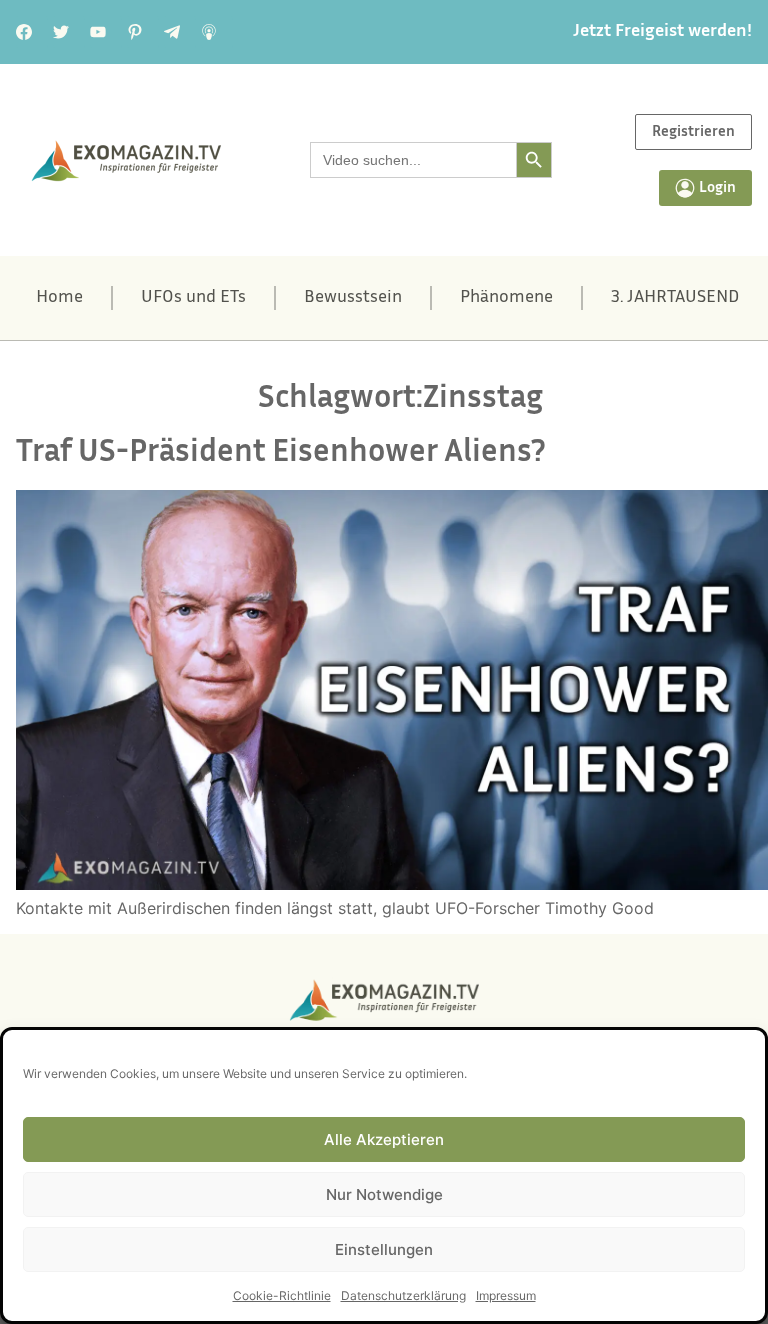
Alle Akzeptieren (384, 1139)
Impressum (506, 1295)
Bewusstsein (353, 298)
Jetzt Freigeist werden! (662, 32)
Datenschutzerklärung (403, 1295)
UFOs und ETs (193, 298)
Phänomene (506, 298)
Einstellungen (384, 1249)
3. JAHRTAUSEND (675, 298)
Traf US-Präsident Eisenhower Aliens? (281, 453)
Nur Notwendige (384, 1194)
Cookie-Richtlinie (282, 1295)
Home (59, 298)
